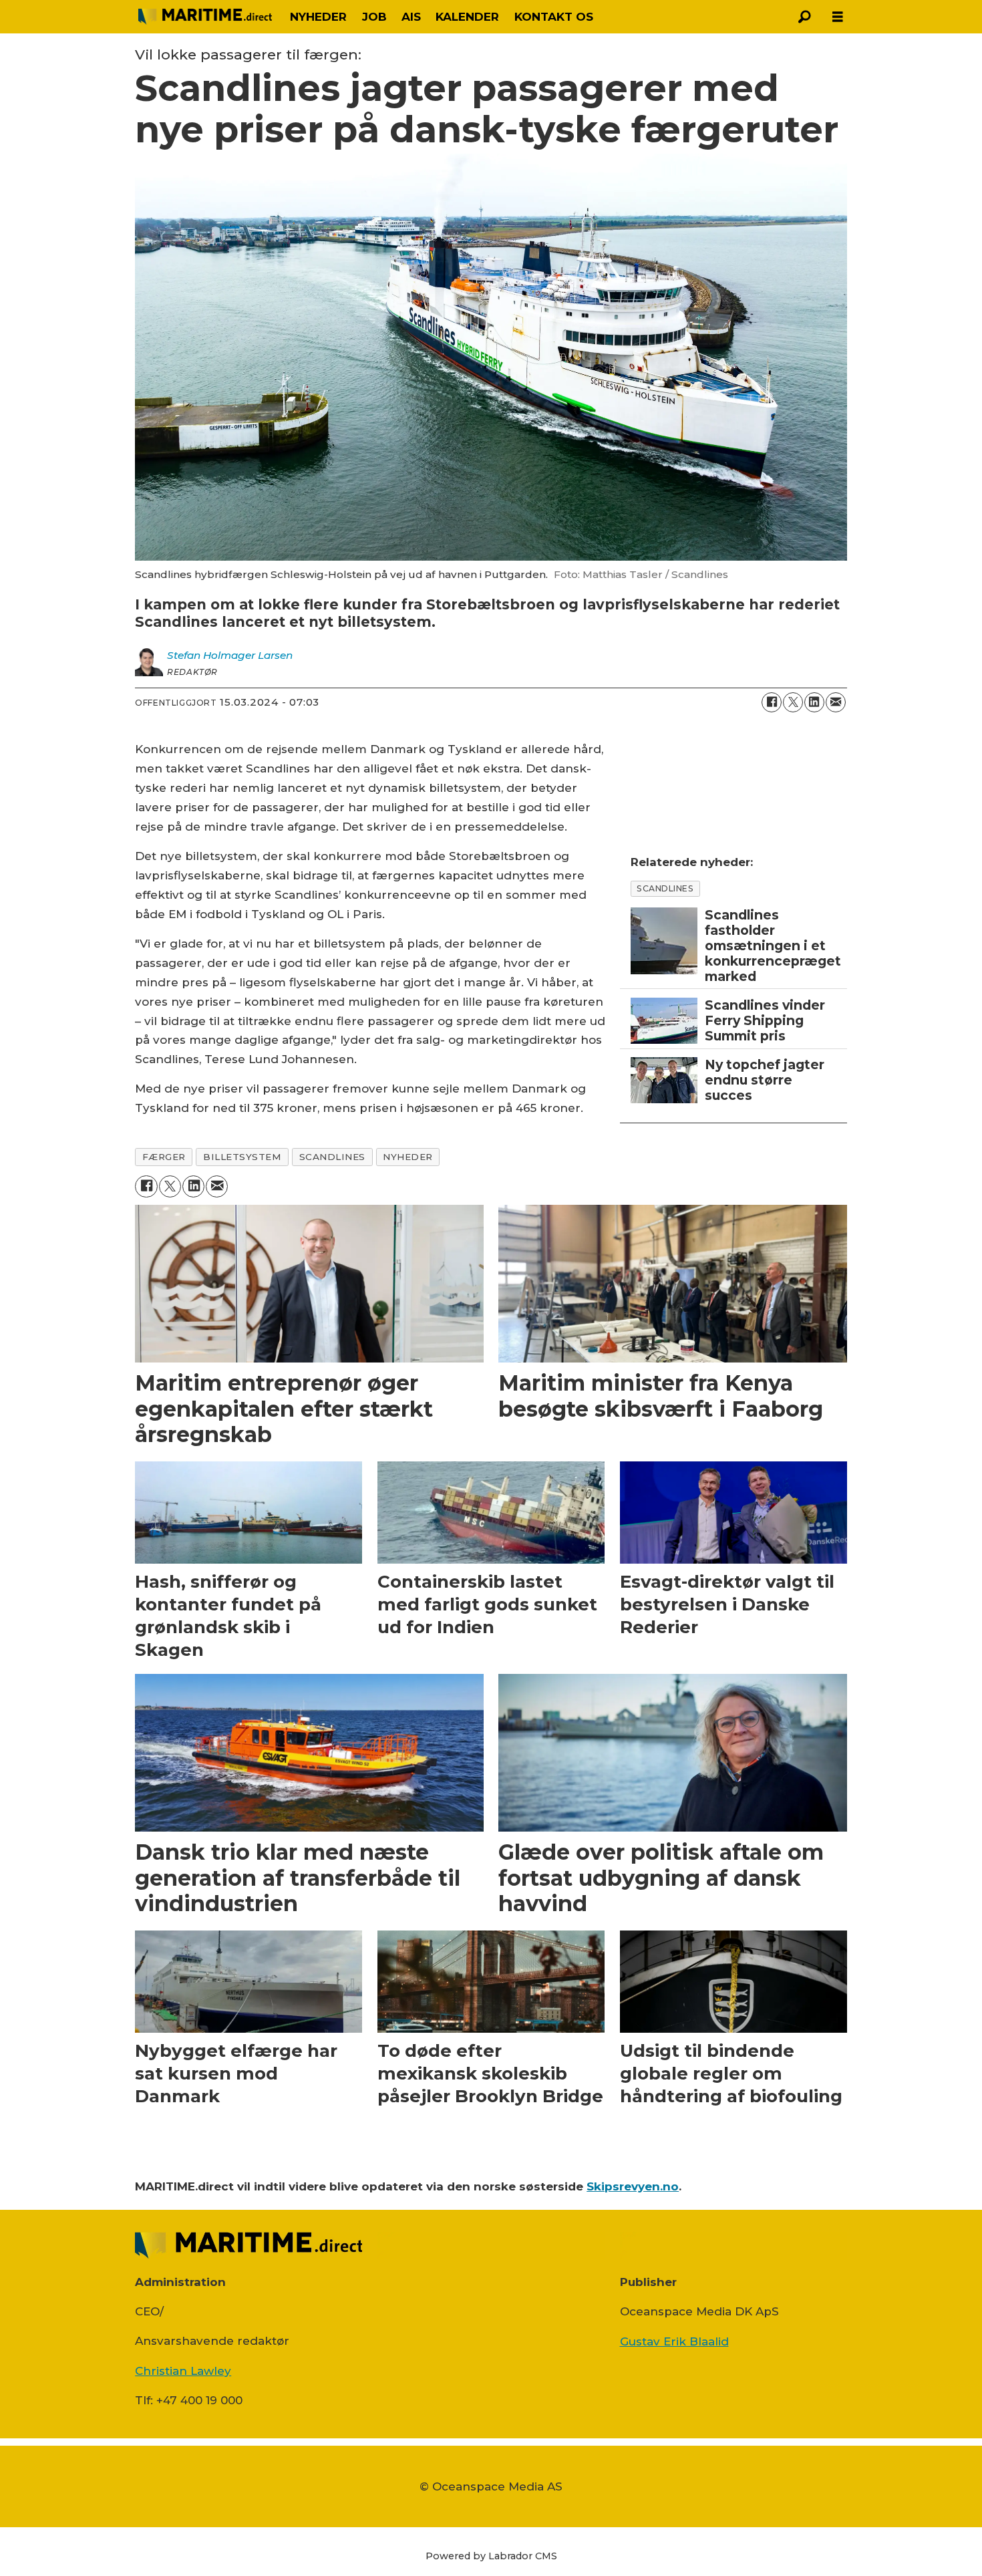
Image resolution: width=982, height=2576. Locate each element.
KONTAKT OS (554, 17)
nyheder (408, 1157)
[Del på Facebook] (772, 702)
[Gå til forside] (205, 17)
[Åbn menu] (838, 17)
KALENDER (467, 17)
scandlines (332, 1157)
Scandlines (665, 888)
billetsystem (242, 1157)
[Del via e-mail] (836, 702)
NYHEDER (318, 17)
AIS (411, 17)
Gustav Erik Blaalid (674, 2341)
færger (164, 1157)
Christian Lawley (183, 2371)
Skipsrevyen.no (633, 2186)
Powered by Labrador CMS (491, 2556)
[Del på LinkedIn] (814, 702)
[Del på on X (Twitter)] (793, 702)
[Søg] (804, 17)
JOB (374, 17)
